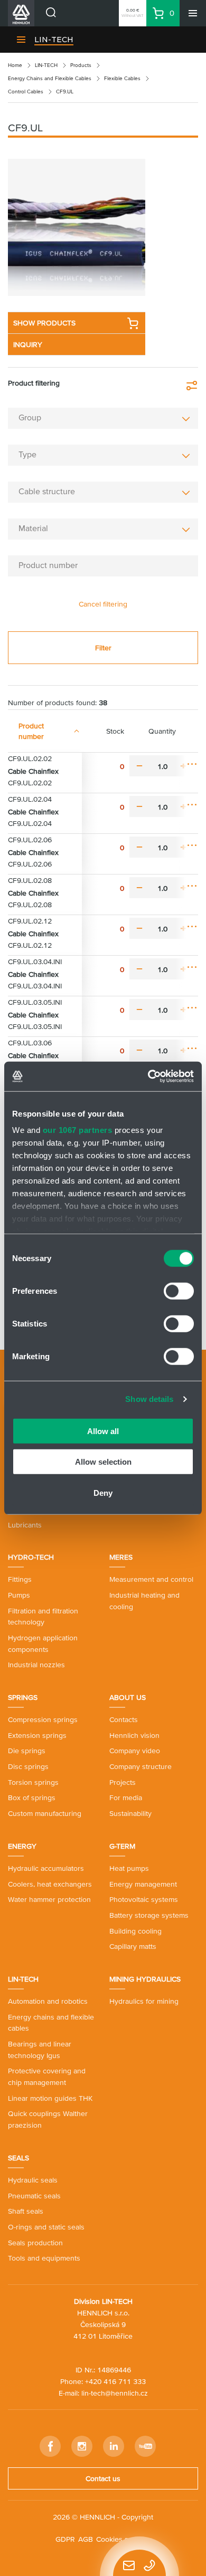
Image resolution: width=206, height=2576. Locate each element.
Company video (135, 1751)
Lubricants (25, 1525)
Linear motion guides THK (50, 2098)
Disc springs (28, 1766)
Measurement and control (151, 1579)
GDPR (65, 2539)
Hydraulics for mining (144, 2001)
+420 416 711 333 (115, 2381)
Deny (103, 1492)
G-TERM (122, 1846)
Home (15, 65)
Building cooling (135, 1931)
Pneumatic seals (34, 2196)
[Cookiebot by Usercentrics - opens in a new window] (148, 1076)
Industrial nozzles (36, 1665)
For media (126, 1798)
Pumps (19, 1595)
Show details (149, 1399)
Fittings (20, 1579)
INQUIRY (28, 344)
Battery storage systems (149, 1915)
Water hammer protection (49, 1899)
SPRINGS (23, 1697)
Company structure (141, 1766)
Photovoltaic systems (144, 1899)
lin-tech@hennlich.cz (115, 2393)
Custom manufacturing (45, 1813)
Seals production (35, 2243)
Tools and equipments (44, 2258)
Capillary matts (133, 1946)
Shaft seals (26, 2211)
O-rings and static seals (46, 2227)
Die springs (27, 1751)
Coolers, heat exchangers (50, 1884)
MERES (121, 1557)
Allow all (103, 1431)
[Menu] (193, 13)
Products (81, 65)
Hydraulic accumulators (46, 1868)
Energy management (143, 1884)
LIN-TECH (54, 40)
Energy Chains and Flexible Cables (50, 78)
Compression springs (43, 1719)
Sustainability (130, 1813)
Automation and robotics (48, 2001)
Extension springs (37, 1735)
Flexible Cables (122, 78)
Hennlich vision (134, 1735)
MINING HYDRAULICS (145, 1979)
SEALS (18, 2158)
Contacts (124, 1719)
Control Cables (26, 92)
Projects (123, 1782)
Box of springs (32, 1798)
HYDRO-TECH (31, 1557)
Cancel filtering (103, 604)
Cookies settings (123, 2539)
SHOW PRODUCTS (44, 323)
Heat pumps (129, 1868)
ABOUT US (128, 1697)
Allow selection (103, 1462)
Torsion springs (33, 1782)
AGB (86, 2539)
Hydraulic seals (33, 2180)
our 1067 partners (78, 1130)
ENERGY (22, 1846)
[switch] (179, 1291)
